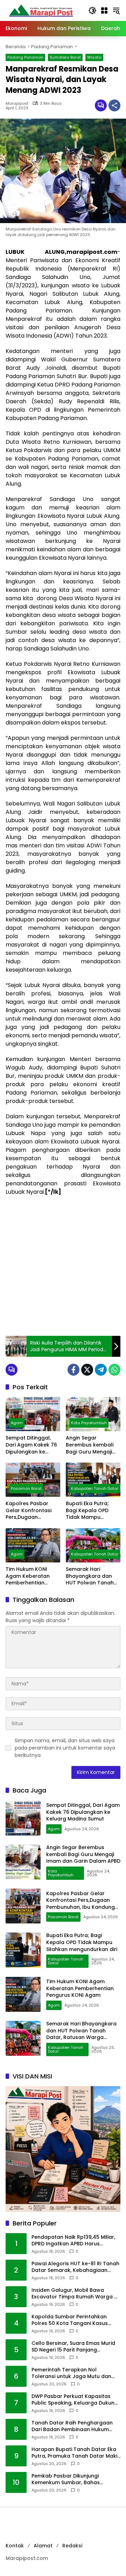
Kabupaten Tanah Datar (95, 1488)
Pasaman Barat (26, 1488)
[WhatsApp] (114, 1370)
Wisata (94, 57)
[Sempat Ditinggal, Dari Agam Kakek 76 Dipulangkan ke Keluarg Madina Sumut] (33, 1414)
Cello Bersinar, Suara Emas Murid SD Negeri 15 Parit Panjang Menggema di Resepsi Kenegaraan (73, 2347)
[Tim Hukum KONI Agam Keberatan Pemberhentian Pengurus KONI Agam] (33, 1545)
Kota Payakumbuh (89, 1423)
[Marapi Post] (41, 10)
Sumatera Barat (65, 57)
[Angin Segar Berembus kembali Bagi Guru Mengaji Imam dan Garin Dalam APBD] (93, 1414)
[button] (92, 10)
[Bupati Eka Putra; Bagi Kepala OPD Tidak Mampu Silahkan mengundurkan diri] (93, 1480)
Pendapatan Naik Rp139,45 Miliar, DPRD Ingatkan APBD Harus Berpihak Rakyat (73, 2241)
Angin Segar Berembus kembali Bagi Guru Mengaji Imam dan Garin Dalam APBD (90, 1445)
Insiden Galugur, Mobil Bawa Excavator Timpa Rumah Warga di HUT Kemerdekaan (75, 2294)
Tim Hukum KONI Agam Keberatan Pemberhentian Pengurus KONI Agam (33, 1576)
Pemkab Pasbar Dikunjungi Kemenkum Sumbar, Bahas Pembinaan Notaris (66, 2479)
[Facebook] (73, 1370)
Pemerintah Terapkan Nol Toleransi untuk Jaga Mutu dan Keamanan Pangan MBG (71, 2373)
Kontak (15, 2546)
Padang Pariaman (25, 57)
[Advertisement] (63, 1266)
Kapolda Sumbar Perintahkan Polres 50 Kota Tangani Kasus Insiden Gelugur (70, 2320)
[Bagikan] (114, 105)
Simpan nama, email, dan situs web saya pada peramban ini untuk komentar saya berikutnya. (65, 1748)
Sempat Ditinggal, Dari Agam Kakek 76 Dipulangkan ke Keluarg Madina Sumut (31, 1445)
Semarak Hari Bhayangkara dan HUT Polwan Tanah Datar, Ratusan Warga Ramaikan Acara (90, 1576)
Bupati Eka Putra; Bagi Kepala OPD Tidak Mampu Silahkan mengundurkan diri (90, 1511)
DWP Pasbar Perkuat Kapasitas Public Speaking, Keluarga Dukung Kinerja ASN (75, 2400)
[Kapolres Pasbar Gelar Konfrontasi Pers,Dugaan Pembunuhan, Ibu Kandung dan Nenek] (33, 1480)
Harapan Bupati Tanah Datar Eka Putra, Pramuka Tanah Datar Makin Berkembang (76, 2453)
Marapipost (17, 104)
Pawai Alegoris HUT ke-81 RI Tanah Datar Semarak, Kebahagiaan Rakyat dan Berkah (75, 2267)
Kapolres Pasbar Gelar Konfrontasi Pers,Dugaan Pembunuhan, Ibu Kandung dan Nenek (31, 1511)
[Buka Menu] (104, 10)
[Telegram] (101, 1370)
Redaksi (72, 2546)
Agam (17, 1423)
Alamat (43, 2546)
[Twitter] (87, 1370)
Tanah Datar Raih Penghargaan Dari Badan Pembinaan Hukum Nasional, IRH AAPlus (72, 2426)
